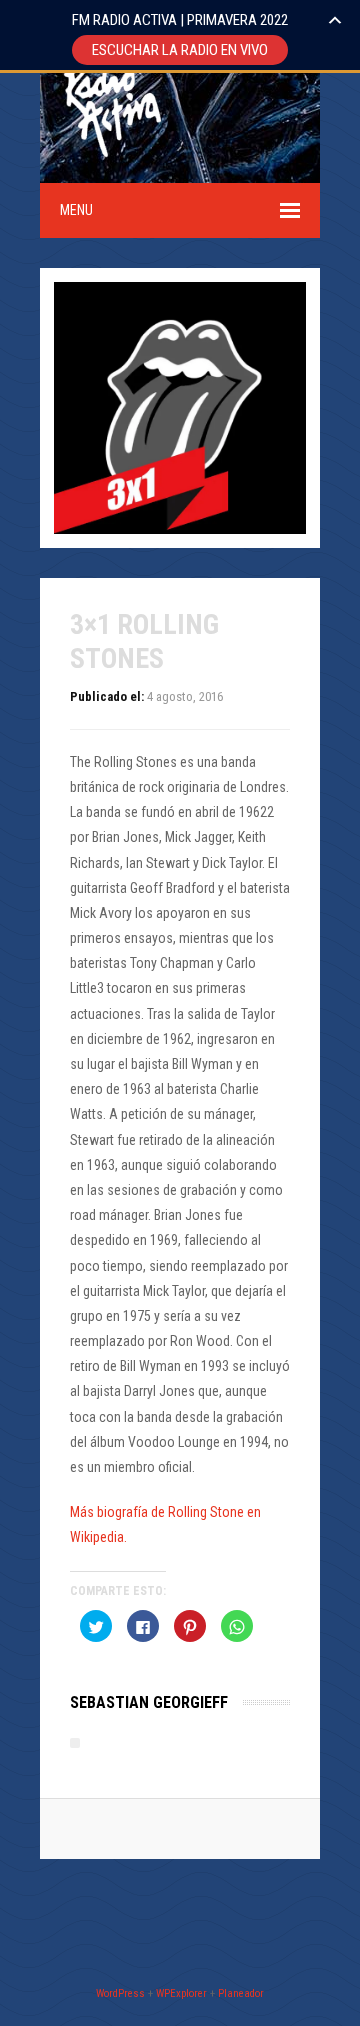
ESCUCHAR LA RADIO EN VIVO (180, 50)
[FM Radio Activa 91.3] (110, 170)
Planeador (241, 1993)
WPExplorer (181, 1993)
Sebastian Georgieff (149, 1702)
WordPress (120, 1993)
